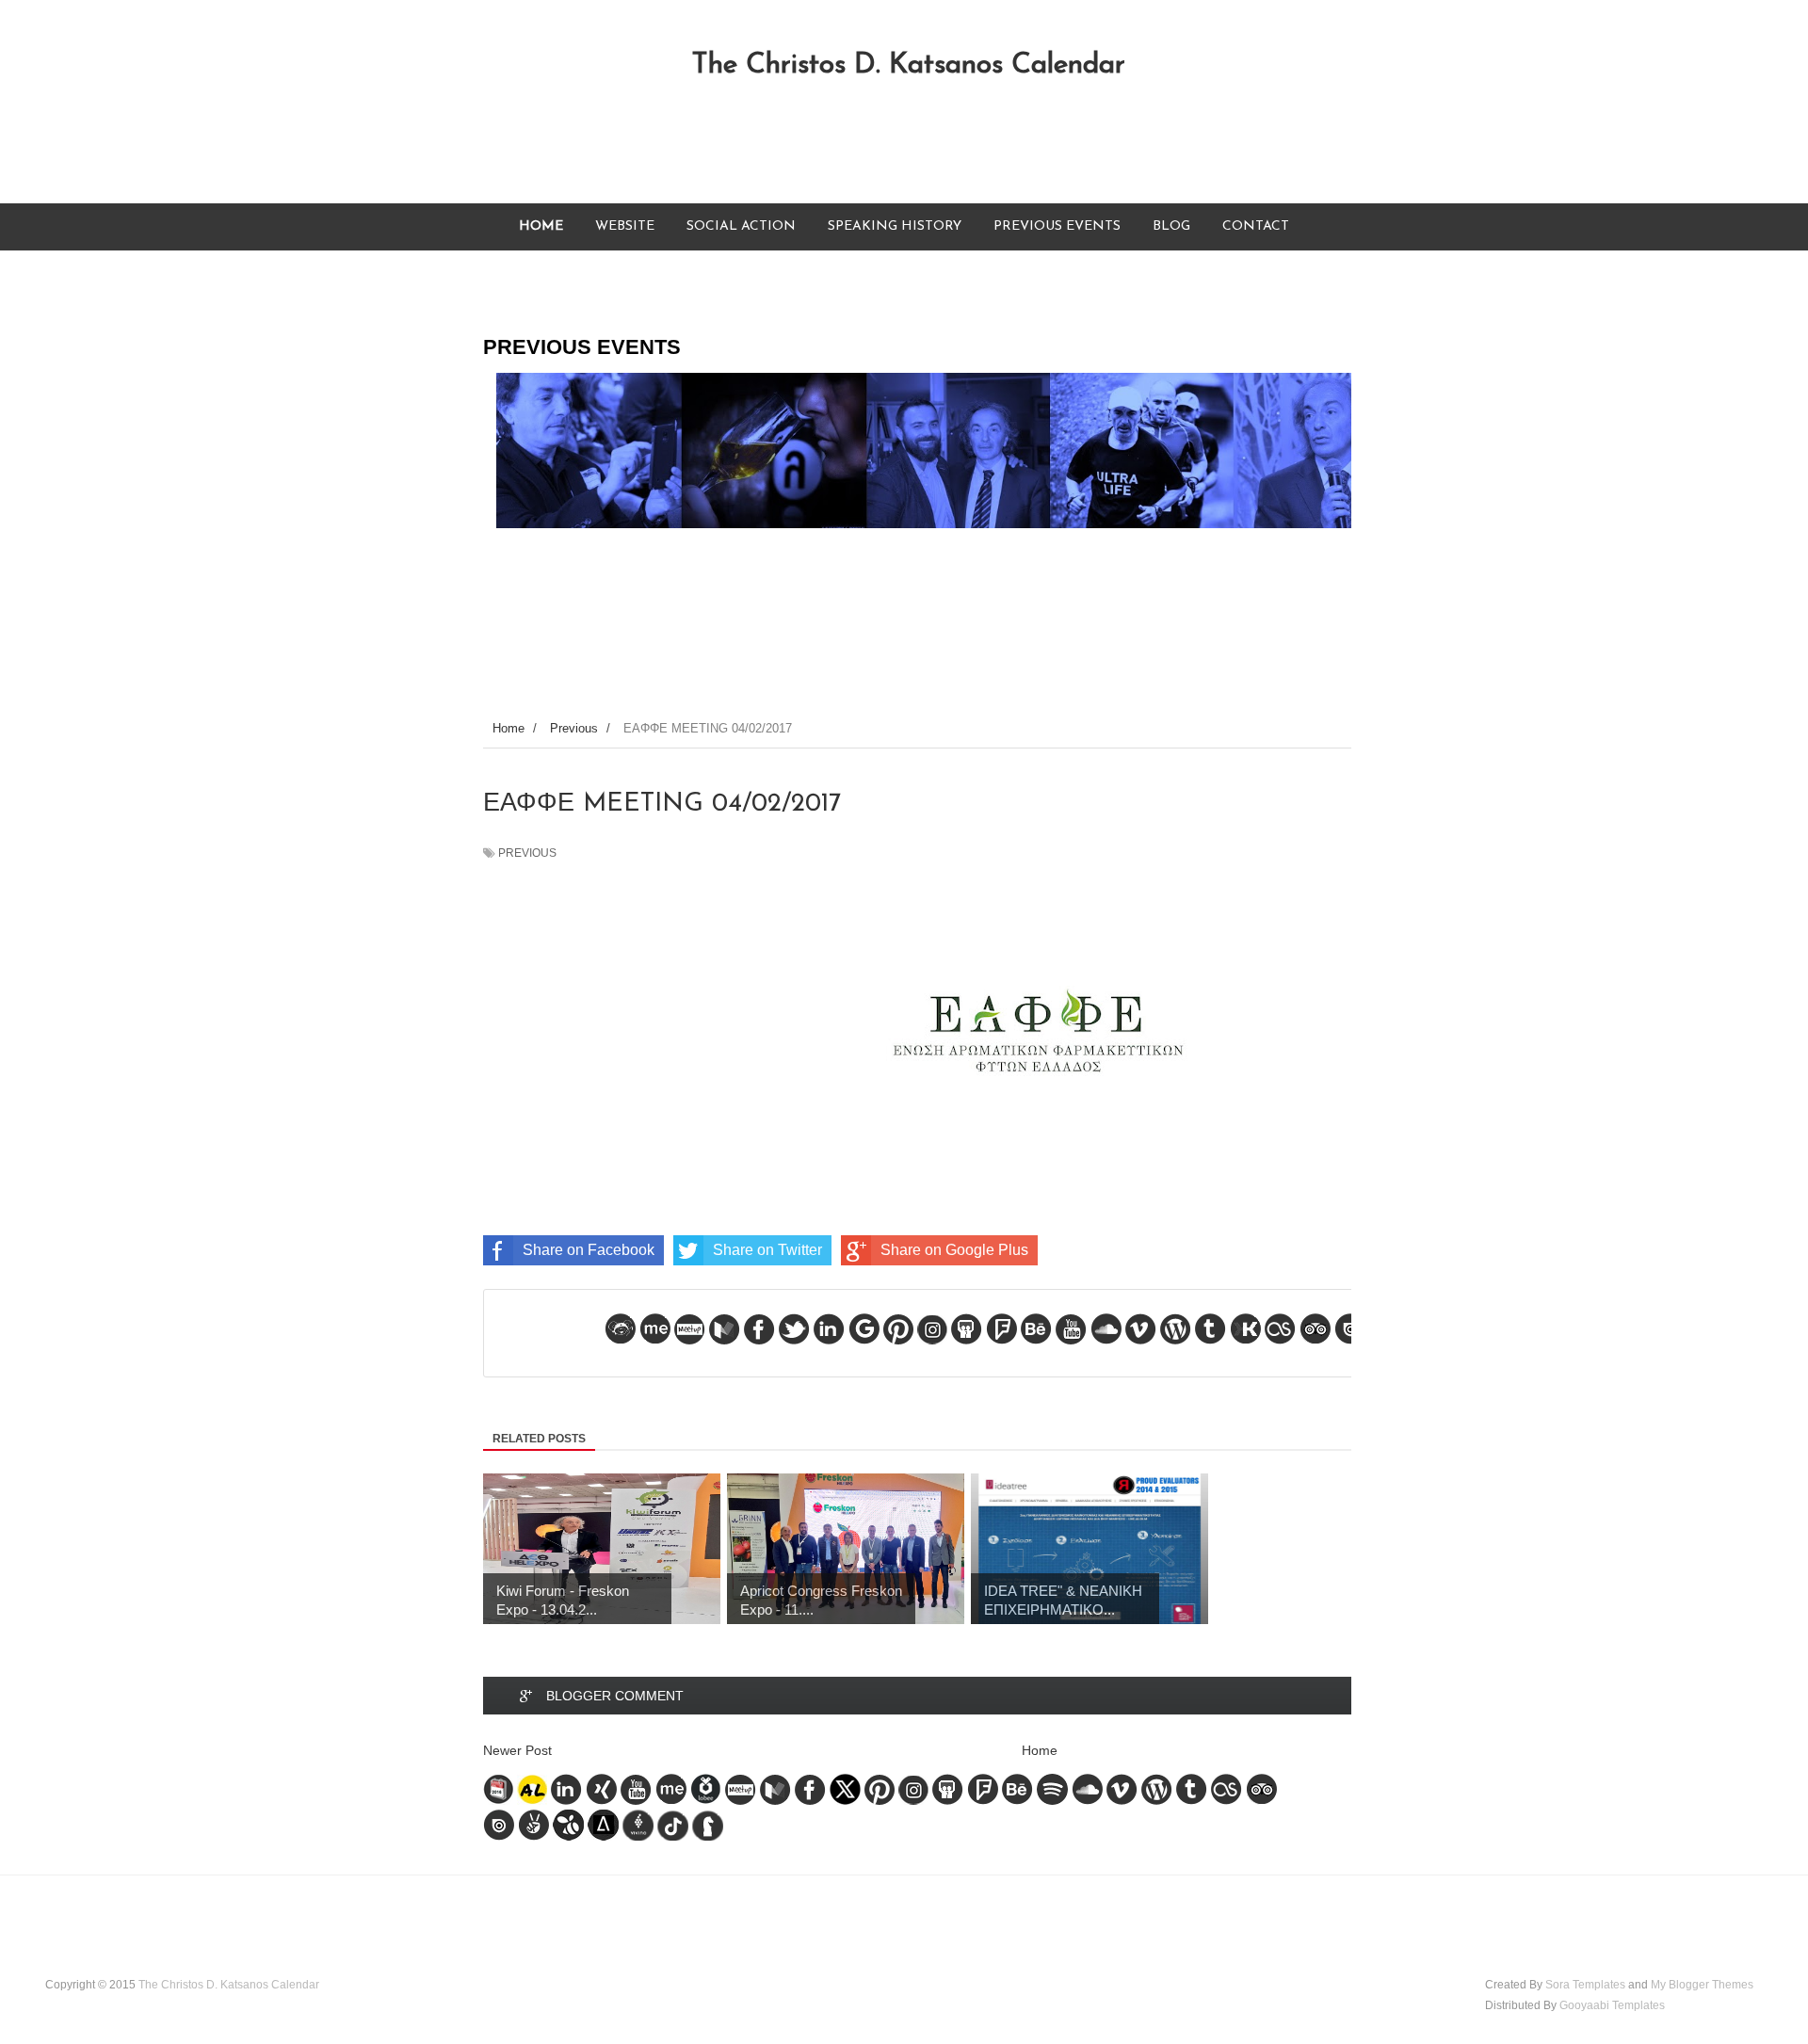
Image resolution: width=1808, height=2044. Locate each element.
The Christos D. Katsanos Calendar (908, 65)
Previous (527, 853)
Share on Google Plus (954, 1250)
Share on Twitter (767, 1250)
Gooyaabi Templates (1612, 2005)
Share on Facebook (589, 1250)
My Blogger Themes (1702, 1985)
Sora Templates (1585, 1985)
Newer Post (517, 1750)
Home (1040, 1750)
